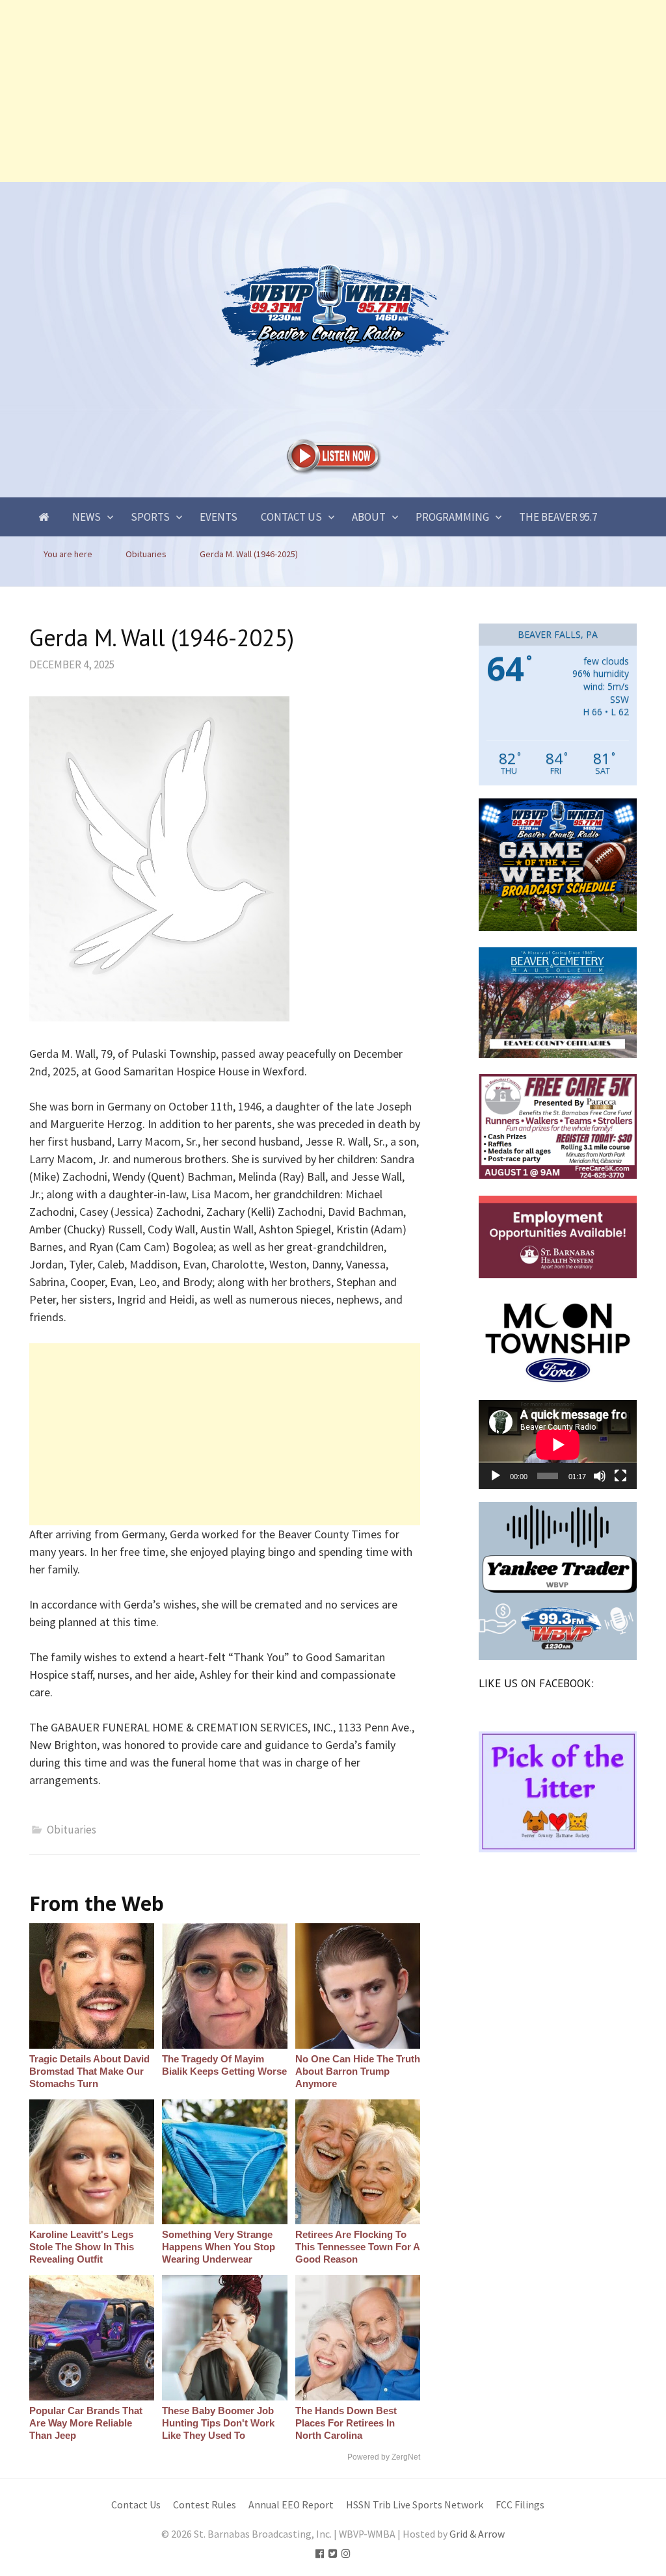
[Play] (496, 1476)
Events (219, 517)
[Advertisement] (333, 91)
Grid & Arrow (477, 2534)
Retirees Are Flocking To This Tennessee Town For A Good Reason (357, 2247)
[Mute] (600, 1476)
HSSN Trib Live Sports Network (415, 2505)
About (369, 517)
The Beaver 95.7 (558, 517)
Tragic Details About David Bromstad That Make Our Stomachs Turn (89, 2071)
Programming (452, 517)
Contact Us (291, 517)
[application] (558, 1444)
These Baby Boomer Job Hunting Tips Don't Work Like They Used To (218, 2423)
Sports (150, 517)
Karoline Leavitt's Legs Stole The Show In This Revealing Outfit (82, 2247)
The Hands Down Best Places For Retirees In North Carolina (346, 2423)
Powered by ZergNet (384, 2457)
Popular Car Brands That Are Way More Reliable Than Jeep (86, 2423)
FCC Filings (520, 2505)
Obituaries (72, 1830)
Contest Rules (205, 2505)
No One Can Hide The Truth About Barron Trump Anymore (358, 2071)
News (87, 517)
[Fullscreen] (620, 1476)
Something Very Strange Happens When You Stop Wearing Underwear (219, 2247)
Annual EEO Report (291, 2505)
